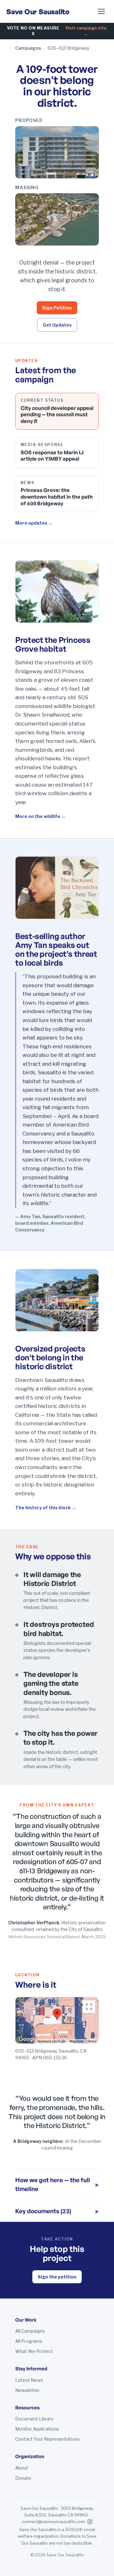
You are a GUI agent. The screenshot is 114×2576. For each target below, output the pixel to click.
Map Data (76, 2041)
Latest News (29, 2380)
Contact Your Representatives (47, 2439)
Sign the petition (57, 2277)
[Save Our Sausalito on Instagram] (90, 2522)
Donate (23, 2478)
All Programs (29, 2341)
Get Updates (57, 325)
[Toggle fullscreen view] (89, 2007)
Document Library (34, 2419)
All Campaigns (30, 2331)
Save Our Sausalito (38, 12)
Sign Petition (57, 308)
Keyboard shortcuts (51, 2041)
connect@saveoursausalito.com (53, 2522)
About (22, 2468)
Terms (92, 2041)
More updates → (34, 523)
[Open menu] (101, 11)
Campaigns (28, 48)
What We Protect (34, 2351)
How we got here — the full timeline (57, 2185)
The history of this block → (46, 1508)
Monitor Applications (37, 2429)
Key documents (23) (57, 2211)
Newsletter (27, 2390)
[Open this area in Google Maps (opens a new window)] (28, 2039)
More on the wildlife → (40, 816)
